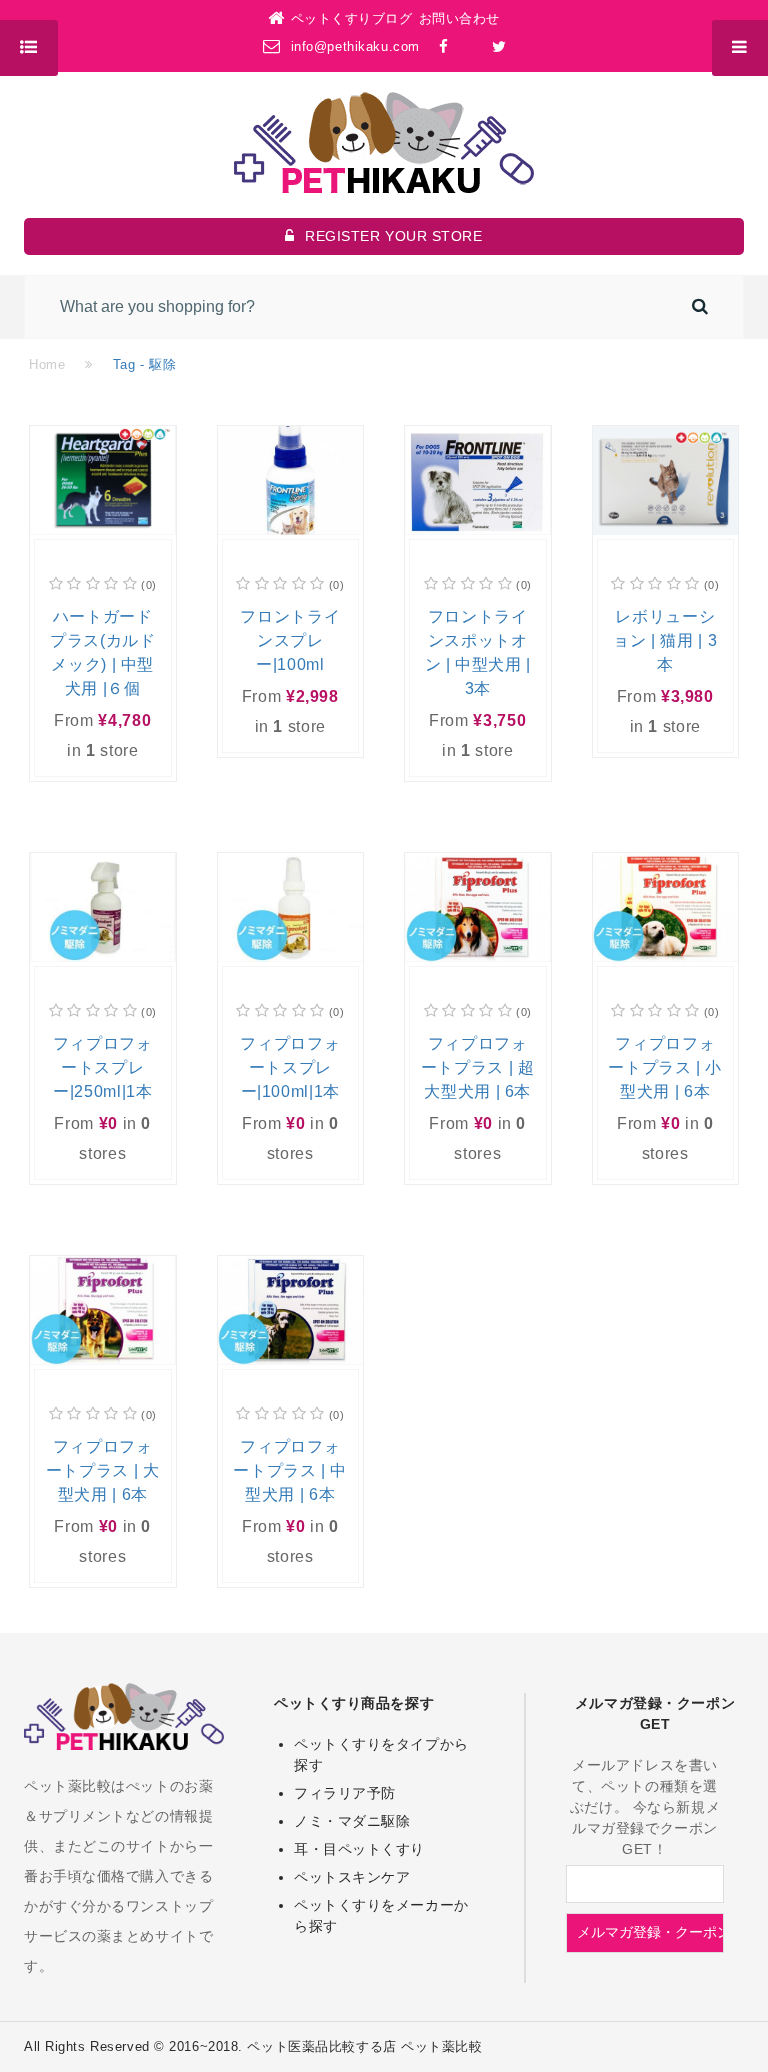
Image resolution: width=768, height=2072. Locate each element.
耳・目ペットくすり (359, 1849)
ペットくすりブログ (352, 18)
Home (47, 364)
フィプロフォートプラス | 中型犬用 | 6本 (290, 1470)
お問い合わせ (459, 18)
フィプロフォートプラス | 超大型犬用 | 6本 (478, 1067)
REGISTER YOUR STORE (394, 236)
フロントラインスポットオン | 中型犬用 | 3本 (478, 652)
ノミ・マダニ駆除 (352, 1821)
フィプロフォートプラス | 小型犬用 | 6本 (665, 1067)
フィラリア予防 (345, 1793)
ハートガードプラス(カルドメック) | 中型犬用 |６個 (102, 652)
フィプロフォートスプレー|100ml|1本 (290, 1067)
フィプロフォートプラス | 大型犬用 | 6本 (103, 1470)
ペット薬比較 (441, 2046)
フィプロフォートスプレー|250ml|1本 (103, 1067)
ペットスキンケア (352, 1877)
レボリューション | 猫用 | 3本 (665, 640)
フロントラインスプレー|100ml (290, 640)
